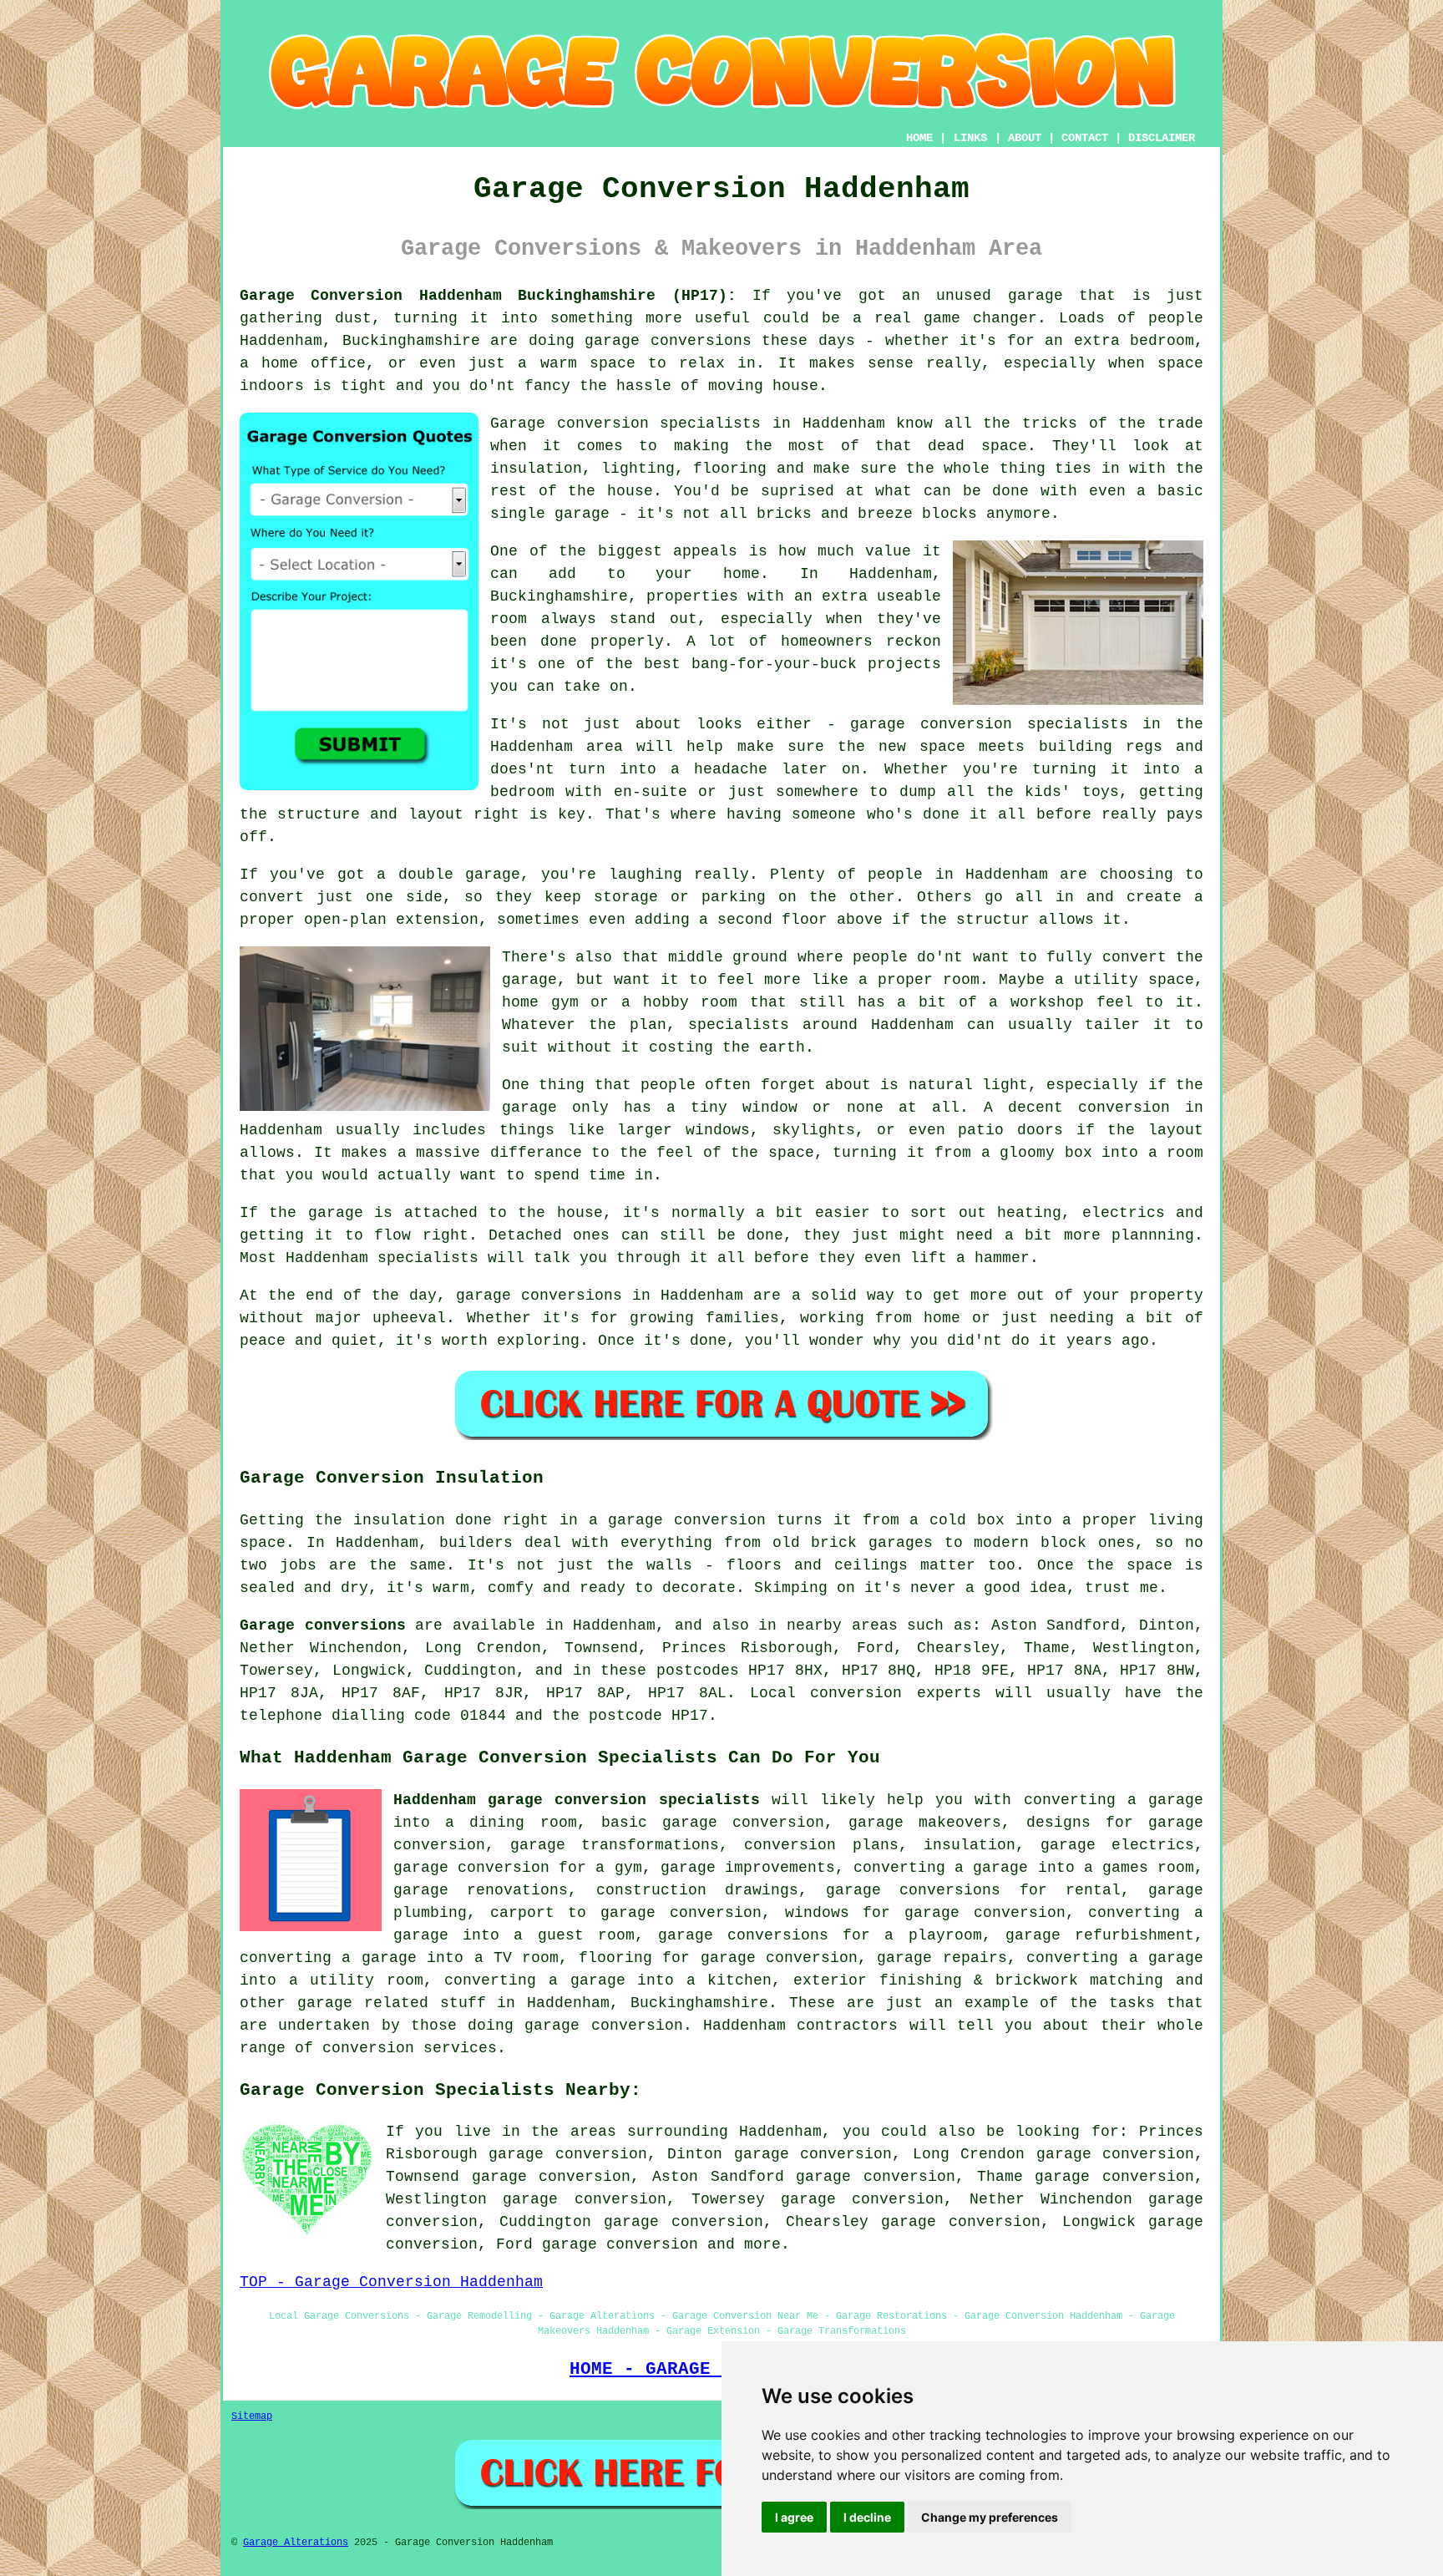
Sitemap (252, 2416)
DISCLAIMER (1162, 138)
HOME (919, 138)
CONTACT (1085, 138)
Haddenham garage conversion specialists (577, 1800)
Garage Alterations (296, 2543)
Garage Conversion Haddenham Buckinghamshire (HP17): (488, 296)
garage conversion (620, 2244)
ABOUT (1025, 138)
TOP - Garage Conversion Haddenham (391, 2282)
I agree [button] (794, 2517)
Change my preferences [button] (990, 2517)
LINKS (970, 138)
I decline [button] (867, 2517)
